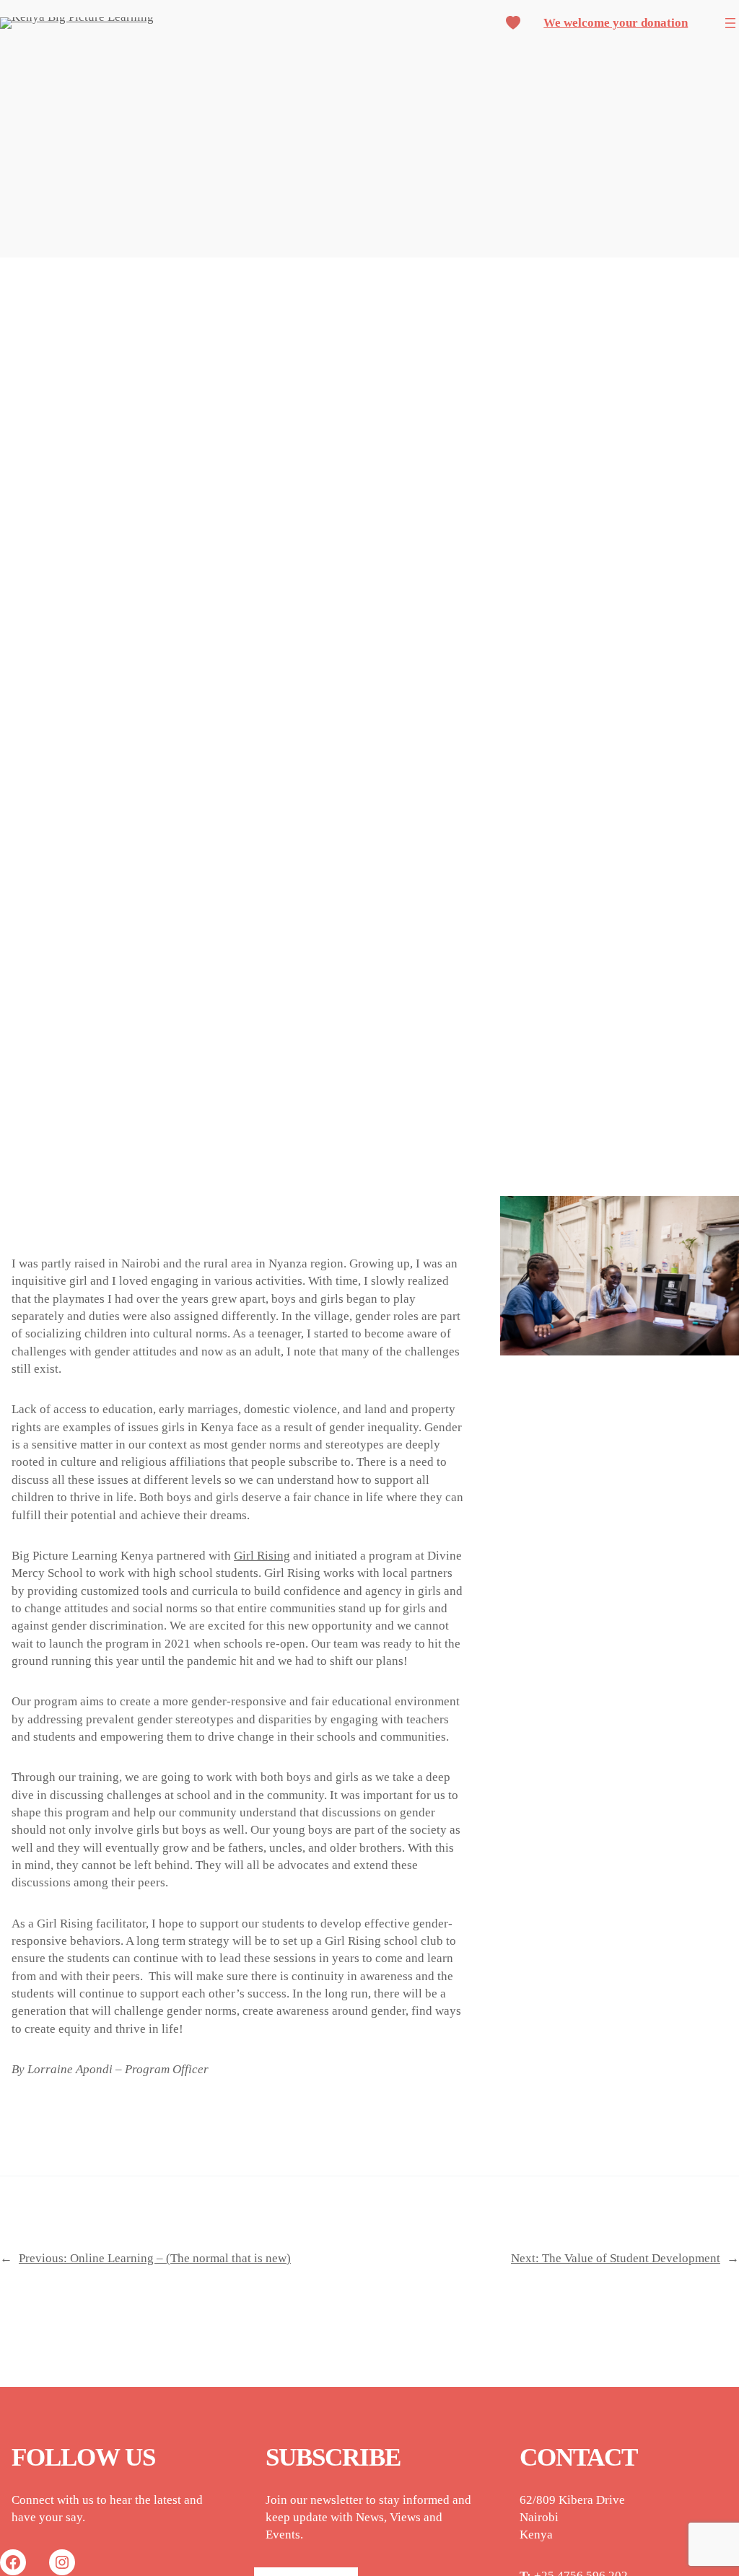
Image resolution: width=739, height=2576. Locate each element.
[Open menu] (730, 23)
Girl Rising (262, 1556)
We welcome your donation (616, 23)
